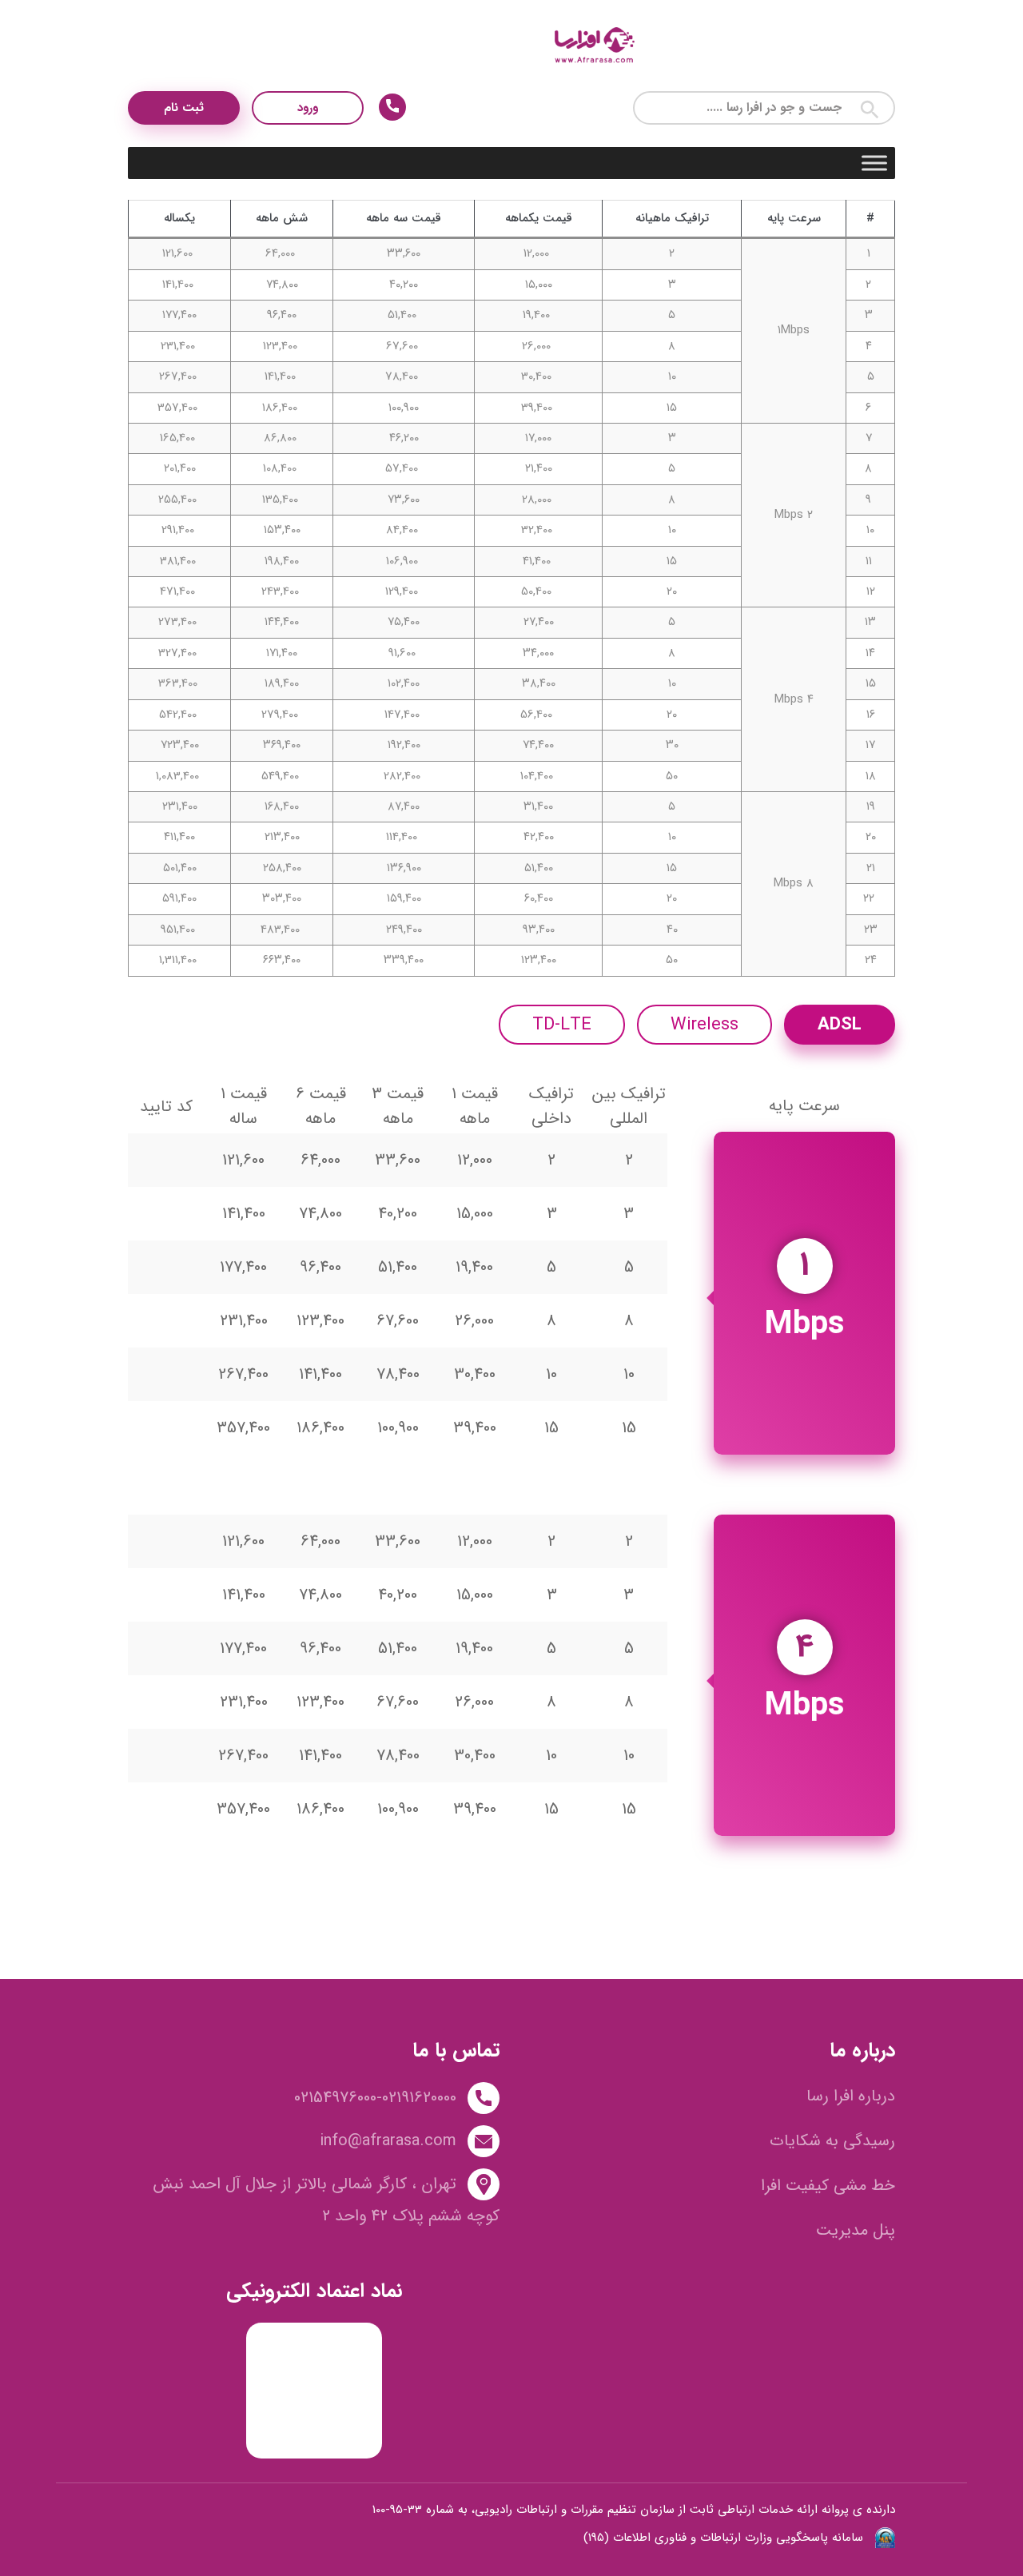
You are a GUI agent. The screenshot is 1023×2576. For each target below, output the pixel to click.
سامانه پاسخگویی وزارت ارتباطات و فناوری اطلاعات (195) (723, 2538)
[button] (870, 108)
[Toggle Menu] (874, 163)
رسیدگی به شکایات (832, 2141)
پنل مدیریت (856, 2230)
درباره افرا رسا (851, 2096)
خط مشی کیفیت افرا (828, 2186)
